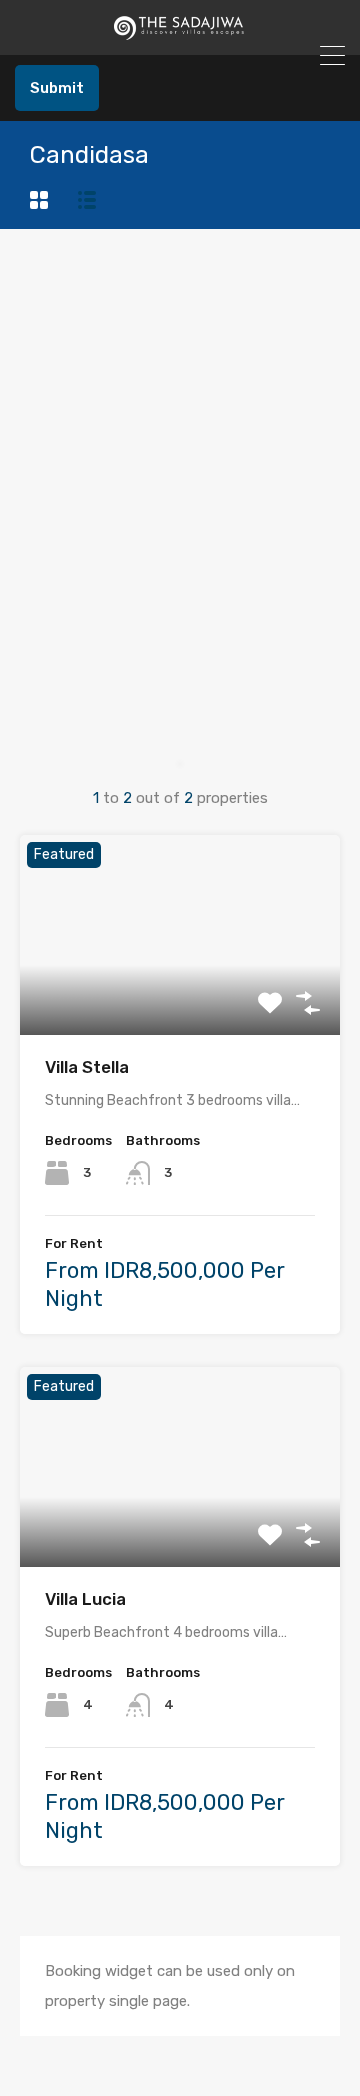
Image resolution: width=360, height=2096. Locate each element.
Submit (57, 88)
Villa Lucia (85, 1599)
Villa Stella (87, 1067)
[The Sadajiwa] (180, 31)
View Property (180, 994)
